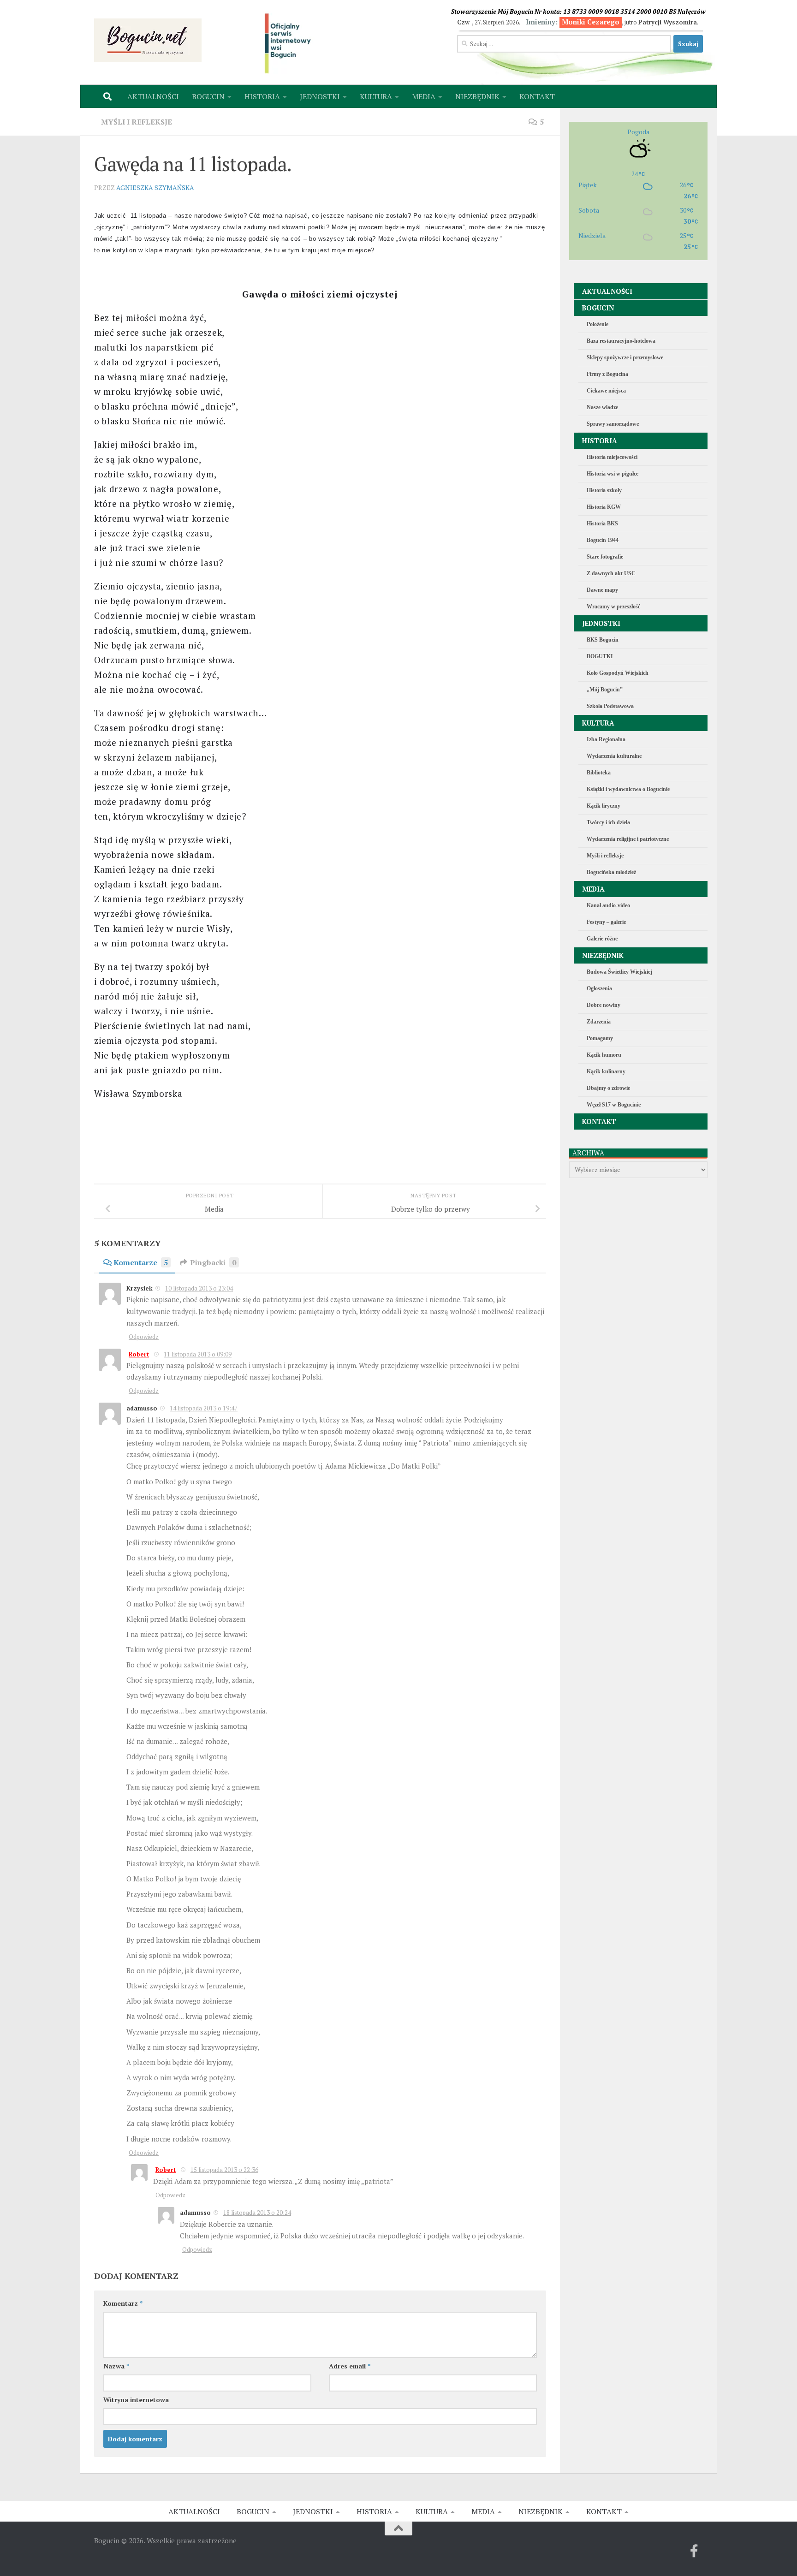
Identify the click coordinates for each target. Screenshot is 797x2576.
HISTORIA (262, 96)
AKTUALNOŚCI (153, 96)
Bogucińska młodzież (611, 872)
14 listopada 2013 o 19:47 (204, 1408)
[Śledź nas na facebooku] (694, 2551)
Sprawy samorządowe (613, 424)
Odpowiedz (144, 1337)
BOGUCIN (208, 96)
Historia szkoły (604, 490)
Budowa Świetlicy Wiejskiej (619, 972)
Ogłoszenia (599, 988)
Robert (139, 1354)
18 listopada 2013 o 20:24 (257, 2213)
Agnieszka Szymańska (155, 187)
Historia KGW (604, 507)
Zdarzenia (599, 1022)
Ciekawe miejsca (606, 391)
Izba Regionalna (606, 739)
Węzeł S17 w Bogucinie (614, 1105)
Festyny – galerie (606, 922)
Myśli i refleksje (137, 122)
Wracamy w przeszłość (613, 607)
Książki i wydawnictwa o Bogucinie (628, 789)
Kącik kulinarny (606, 1071)
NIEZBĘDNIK (477, 96)
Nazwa (116, 2366)
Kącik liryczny (604, 806)
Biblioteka (599, 773)
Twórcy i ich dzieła (608, 822)
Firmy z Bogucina (607, 374)
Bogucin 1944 (603, 540)
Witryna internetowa (136, 2400)
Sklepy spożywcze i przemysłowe (625, 357)
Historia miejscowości (612, 457)
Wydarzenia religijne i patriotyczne (628, 839)
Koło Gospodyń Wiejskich (618, 673)
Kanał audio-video (608, 905)
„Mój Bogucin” (605, 690)
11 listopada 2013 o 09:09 (198, 1354)
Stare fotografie (605, 557)
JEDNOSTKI (320, 96)
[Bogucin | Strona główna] (148, 40)
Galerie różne (602, 939)
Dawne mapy (602, 590)
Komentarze (141, 1262)
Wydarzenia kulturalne (614, 756)
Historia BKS (602, 524)
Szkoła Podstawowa (610, 706)
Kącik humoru (604, 1055)
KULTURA (376, 96)
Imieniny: (573, 22)
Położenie (598, 324)
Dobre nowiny (604, 1005)
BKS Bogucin (603, 640)
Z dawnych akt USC (611, 573)
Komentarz (123, 2303)
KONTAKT (537, 96)
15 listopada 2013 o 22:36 (224, 2170)
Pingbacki (213, 1262)
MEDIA (424, 96)
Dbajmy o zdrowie (608, 1088)
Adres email (350, 2366)
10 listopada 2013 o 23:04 (199, 1288)
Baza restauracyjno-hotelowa (621, 341)
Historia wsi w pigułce (613, 474)
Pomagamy (600, 1038)
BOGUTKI (600, 656)
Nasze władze (602, 407)
